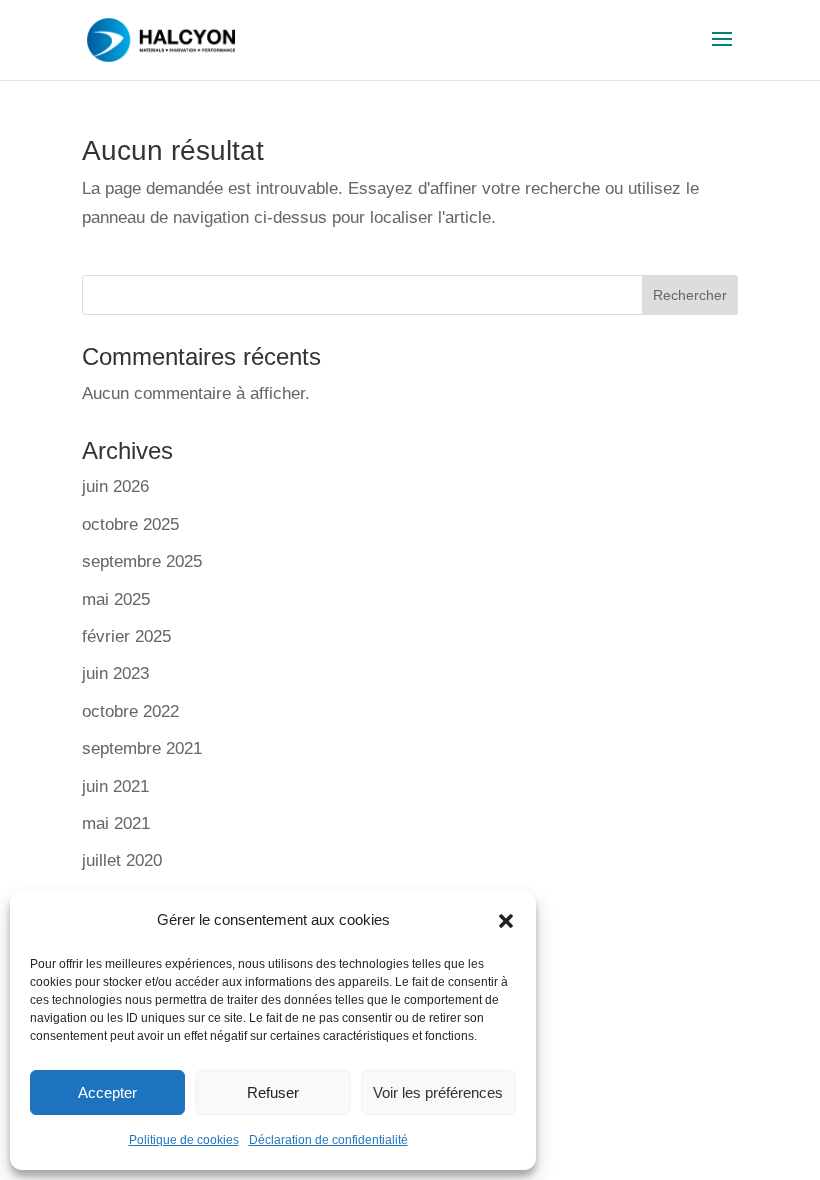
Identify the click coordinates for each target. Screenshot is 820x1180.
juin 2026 (115, 486)
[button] (506, 921)
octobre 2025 (130, 524)
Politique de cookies (184, 1140)
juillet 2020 (122, 860)
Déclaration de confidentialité (328, 1140)
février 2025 (126, 636)
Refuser (273, 1092)
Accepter (107, 1092)
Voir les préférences (438, 1092)
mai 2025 (116, 599)
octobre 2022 (130, 711)
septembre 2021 (142, 748)
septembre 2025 (142, 561)
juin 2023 (115, 673)
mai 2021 (116, 823)
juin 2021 (115, 786)
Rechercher (690, 295)
